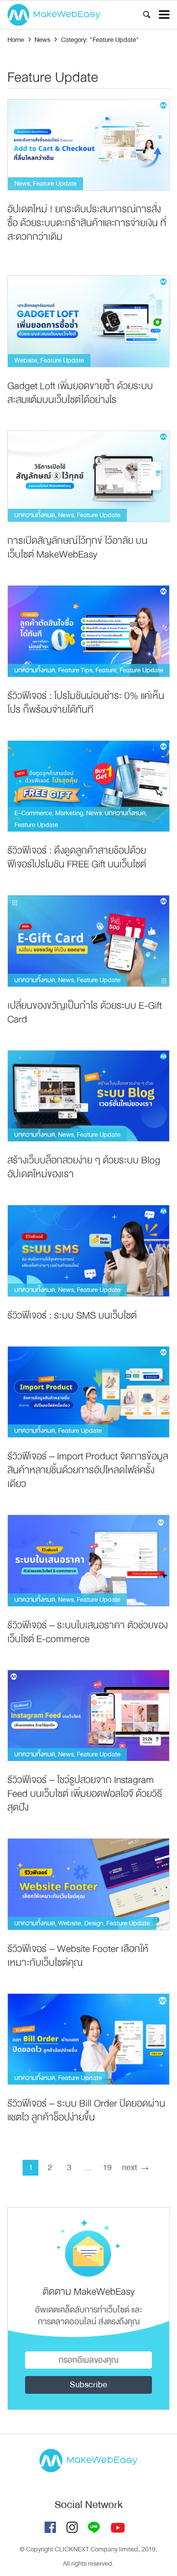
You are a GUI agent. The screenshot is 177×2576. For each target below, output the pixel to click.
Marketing (69, 813)
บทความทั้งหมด (35, 515)
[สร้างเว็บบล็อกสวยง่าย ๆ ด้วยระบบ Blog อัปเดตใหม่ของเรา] (88, 1096)
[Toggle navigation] (164, 15)
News (22, 183)
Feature (106, 670)
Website (26, 360)
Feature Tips (75, 670)
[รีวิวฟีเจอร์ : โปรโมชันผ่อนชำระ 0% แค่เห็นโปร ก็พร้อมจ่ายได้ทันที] (88, 631)
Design (94, 1923)
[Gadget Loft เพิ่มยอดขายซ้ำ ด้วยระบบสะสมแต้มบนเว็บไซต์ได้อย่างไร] (88, 321)
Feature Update (55, 183)
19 (107, 2167)
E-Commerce (33, 813)
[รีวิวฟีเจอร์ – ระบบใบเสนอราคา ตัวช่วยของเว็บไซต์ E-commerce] (88, 1561)
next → (136, 2167)
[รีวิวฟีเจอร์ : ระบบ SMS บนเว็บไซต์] (88, 1251)
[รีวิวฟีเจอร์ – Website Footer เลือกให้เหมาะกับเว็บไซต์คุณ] (88, 1884)
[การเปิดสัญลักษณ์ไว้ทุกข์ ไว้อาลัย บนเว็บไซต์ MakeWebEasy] (88, 476)
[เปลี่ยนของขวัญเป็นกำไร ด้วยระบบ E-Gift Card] (88, 941)
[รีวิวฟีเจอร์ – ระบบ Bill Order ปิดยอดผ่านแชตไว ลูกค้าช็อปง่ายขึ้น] (88, 2039)
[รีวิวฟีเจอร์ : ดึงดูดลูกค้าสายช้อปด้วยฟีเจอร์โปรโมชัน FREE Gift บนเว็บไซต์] (88, 786)
